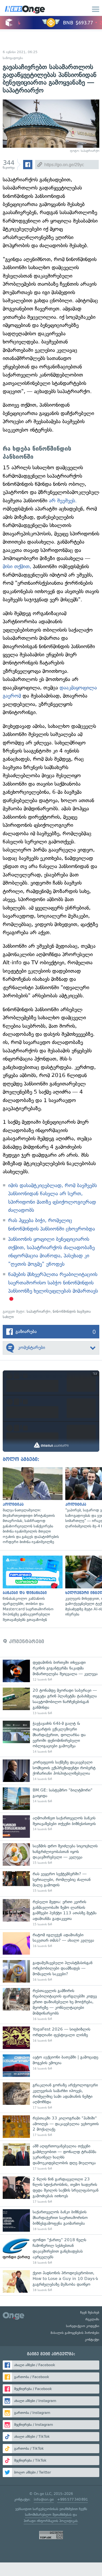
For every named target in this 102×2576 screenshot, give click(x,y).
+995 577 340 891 (72, 2499)
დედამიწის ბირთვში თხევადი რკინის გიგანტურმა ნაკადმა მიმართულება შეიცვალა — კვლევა (51, 1671)
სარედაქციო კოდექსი (83, 2326)
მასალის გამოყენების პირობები (75, 2333)
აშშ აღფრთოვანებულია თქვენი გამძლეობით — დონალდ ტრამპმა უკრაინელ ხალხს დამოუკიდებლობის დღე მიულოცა (51, 2157)
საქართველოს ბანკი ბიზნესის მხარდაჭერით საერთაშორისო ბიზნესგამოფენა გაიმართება (51, 2220)
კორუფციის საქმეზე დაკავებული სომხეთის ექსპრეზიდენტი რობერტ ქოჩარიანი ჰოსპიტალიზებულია (51, 1771)
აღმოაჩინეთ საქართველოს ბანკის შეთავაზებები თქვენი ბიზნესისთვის (51, 1827)
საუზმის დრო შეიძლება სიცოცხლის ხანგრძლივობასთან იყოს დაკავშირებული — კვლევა (51, 1854)
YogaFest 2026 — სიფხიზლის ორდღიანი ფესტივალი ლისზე (51, 2038)
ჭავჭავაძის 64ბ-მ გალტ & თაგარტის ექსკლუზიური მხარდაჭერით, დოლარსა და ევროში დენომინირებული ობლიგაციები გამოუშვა (51, 1737)
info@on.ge (44, 2499)
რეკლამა (92, 2319)
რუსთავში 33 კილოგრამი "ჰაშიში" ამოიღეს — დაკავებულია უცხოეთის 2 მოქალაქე (51, 2127)
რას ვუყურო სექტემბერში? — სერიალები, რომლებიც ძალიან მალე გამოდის (51, 1882)
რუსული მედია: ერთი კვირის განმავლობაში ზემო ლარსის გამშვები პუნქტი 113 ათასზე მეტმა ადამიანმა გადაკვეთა (51, 1913)
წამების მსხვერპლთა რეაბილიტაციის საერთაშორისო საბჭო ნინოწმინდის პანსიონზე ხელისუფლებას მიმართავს (53, 1283)
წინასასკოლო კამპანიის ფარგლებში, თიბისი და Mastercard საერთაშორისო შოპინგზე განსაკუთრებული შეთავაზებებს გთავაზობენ (31, 1589)
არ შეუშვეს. (63, 501)
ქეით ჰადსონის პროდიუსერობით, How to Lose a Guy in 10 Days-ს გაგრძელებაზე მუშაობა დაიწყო (51, 2281)
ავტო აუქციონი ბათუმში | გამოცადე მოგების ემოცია (51, 2066)
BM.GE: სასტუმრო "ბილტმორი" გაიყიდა (51, 1799)
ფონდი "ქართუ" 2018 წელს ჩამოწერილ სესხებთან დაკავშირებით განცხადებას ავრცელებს (51, 2251)
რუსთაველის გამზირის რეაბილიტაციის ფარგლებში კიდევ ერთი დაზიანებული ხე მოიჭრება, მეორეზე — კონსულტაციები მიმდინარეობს (51, 2005)
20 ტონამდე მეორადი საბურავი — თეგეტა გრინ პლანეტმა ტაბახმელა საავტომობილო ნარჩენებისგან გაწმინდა (51, 1701)
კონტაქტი (92, 2340)
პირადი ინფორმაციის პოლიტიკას (51, 2521)
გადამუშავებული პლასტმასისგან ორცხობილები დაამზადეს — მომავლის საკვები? (51, 1971)
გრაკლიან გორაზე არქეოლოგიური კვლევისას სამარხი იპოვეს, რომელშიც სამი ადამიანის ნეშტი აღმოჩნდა (51, 2096)
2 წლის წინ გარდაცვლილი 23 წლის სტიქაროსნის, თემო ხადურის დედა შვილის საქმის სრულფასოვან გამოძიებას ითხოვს (51, 2190)
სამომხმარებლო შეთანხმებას (48, 2515)
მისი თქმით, (17, 566)
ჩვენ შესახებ (90, 2312)
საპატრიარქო (39, 1311)
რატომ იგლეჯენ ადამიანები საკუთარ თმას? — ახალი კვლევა (51, 1943)
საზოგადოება (13, 58)
